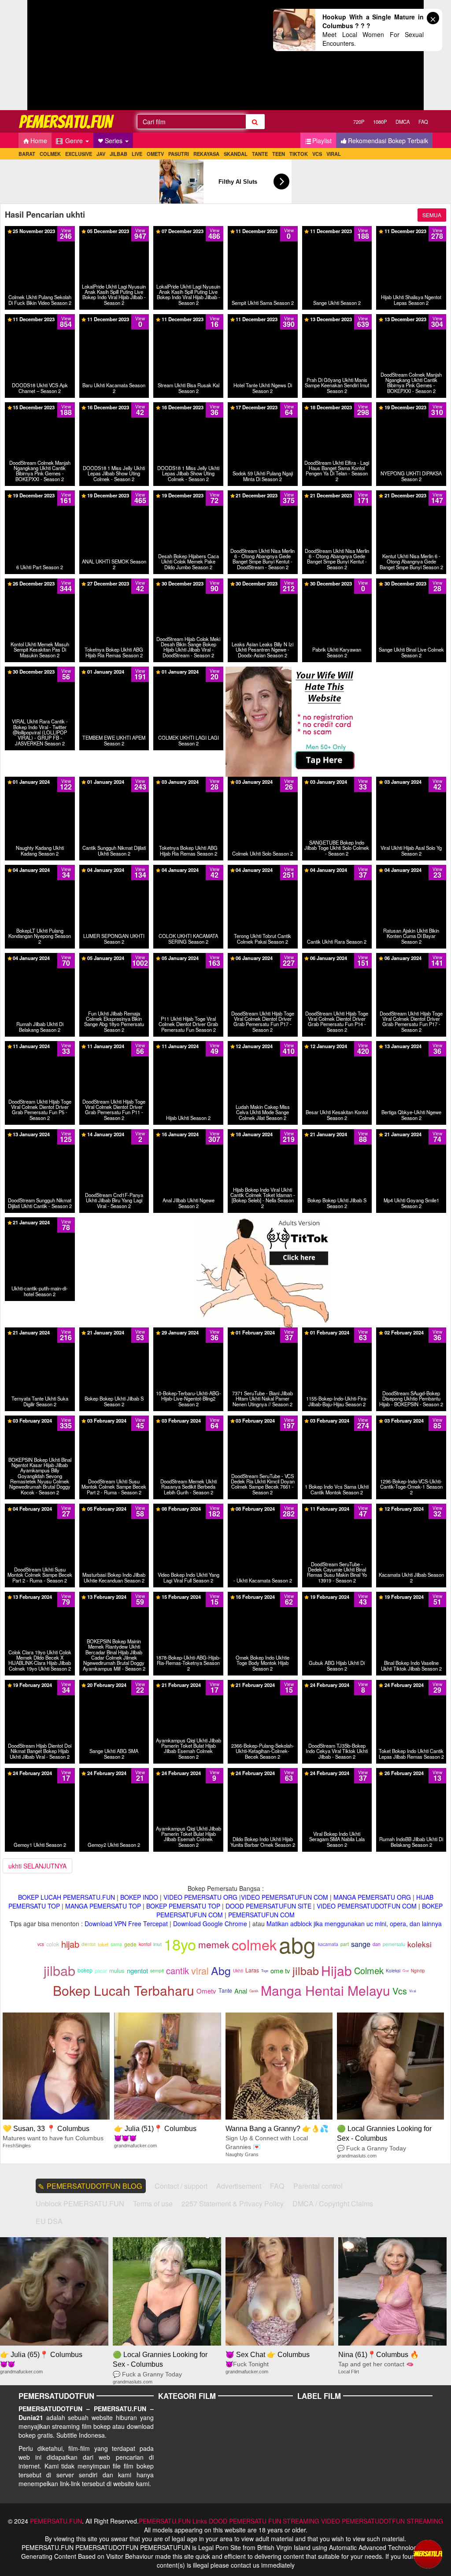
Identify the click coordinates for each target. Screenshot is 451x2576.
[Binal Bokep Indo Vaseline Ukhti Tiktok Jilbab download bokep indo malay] (411, 1596)
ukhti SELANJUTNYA (37, 1866)
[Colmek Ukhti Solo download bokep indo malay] (262, 781)
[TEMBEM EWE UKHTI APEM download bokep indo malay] (114, 675)
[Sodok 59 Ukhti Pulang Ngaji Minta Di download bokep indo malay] (263, 410)
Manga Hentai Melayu (325, 1990)
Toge (265, 1970)
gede (130, 1944)
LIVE (137, 154)
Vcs (400, 1991)
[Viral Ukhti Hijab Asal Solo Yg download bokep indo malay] (411, 785)
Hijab (336, 1970)
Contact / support (181, 2186)
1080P (380, 122)
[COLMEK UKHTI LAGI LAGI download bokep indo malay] (188, 675)
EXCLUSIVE (79, 154)
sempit (157, 1970)
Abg (221, 1970)
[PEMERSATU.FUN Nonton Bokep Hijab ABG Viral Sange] (67, 121)
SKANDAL (236, 154)
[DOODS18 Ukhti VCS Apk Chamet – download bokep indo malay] (40, 319)
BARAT (27, 154)
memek (214, 1944)
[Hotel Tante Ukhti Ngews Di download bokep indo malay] (263, 319)
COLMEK (50, 154)
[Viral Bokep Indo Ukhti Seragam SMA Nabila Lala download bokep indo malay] (337, 1772)
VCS (317, 154)
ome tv (280, 1970)
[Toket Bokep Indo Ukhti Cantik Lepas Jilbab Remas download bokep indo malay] (411, 1684)
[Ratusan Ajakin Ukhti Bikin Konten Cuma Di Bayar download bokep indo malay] (411, 877)
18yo (180, 1944)
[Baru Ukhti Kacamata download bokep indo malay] (114, 319)
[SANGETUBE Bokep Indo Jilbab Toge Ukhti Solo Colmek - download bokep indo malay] (337, 789)
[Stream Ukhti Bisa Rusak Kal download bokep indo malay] (188, 319)
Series (115, 141)
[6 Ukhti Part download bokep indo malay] (40, 495)
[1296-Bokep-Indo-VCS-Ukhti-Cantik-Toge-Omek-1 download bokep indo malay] (411, 1420)
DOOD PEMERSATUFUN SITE (268, 1906)
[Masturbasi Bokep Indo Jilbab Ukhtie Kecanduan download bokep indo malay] (114, 1508)
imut (157, 1944)
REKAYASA (206, 154)
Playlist (322, 141)
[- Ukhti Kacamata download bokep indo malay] (263, 1508)
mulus (117, 1970)
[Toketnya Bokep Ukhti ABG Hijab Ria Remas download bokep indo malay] (114, 586)
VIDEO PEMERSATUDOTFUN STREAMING (382, 2521)
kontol (145, 1944)
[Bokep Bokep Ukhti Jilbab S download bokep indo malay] (337, 1134)
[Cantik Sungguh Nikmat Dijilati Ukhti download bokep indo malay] (114, 785)
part (345, 1944)
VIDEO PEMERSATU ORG (200, 1897)
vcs (41, 1944)
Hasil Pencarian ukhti (45, 215)
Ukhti (238, 1971)
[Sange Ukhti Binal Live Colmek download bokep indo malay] (411, 586)
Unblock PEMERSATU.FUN (80, 2203)
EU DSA (49, 2221)
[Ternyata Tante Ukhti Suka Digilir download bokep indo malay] (40, 1332)
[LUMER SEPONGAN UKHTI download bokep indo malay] (114, 873)
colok (53, 1944)
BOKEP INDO (139, 1897)
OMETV (155, 154)
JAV (101, 154)
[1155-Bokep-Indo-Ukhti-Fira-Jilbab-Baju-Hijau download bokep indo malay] (337, 1332)
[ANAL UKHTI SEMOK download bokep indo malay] (114, 495)
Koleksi (393, 1971)
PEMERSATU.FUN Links (173, 2521)
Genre (74, 141)
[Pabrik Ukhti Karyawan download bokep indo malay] (337, 586)
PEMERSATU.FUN (56, 2521)
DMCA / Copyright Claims (333, 2203)
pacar (101, 1971)
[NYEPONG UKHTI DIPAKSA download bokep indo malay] (411, 410)
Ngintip (418, 1971)
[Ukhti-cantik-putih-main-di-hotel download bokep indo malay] (40, 1222)
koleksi (420, 1944)
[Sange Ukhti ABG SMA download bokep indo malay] (114, 1684)
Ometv (206, 1991)
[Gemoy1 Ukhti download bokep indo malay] (40, 1772)
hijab (70, 1944)
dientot (89, 1944)
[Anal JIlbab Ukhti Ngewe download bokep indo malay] (188, 1134)
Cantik (254, 1991)
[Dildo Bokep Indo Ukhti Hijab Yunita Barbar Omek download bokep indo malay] (263, 1772)
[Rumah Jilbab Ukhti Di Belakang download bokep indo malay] (40, 961)
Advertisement (239, 2186)
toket (103, 1944)
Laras (252, 1970)
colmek (254, 1944)
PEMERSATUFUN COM (261, 1915)
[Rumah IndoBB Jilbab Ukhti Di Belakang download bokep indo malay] (411, 1772)
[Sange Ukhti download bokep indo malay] (337, 230)
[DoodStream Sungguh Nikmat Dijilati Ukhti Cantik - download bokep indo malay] (40, 1134)
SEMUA (432, 215)
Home (39, 141)
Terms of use (153, 2203)
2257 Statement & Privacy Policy (233, 2203)
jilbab (59, 1970)
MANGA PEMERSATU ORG (372, 1897)
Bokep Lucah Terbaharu (124, 1990)
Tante (225, 1990)
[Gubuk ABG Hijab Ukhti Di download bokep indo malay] (337, 1596)
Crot (406, 1970)
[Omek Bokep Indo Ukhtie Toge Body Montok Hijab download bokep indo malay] (263, 1596)
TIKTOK (299, 154)
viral (200, 1970)
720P (359, 122)
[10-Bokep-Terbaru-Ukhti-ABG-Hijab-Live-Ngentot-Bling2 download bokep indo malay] (188, 1332)
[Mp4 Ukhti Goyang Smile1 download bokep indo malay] (411, 1134)
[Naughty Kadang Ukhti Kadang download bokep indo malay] (40, 785)
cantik (177, 1970)
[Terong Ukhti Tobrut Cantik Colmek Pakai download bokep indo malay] (263, 873)
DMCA (403, 122)
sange (361, 1944)
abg (297, 1944)
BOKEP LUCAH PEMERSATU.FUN (67, 1897)
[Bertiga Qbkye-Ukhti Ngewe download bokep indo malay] (411, 1045)
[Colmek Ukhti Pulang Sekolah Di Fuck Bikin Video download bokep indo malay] (40, 230)
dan (377, 1944)
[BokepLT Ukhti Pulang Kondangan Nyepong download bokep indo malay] (40, 873)
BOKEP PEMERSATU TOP (183, 1906)
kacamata (328, 1944)
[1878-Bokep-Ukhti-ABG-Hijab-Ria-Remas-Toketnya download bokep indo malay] (188, 1596)
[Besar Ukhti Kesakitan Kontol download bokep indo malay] (337, 1045)
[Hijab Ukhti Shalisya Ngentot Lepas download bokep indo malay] (411, 230)
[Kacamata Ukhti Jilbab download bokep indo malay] (411, 1508)
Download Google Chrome (210, 1924)
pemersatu (394, 1944)
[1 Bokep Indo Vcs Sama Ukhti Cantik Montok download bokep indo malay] (337, 1420)
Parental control (318, 2186)
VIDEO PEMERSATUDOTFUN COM (367, 1906)
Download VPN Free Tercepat (126, 1924)
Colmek (369, 1970)
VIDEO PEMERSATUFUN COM (285, 1897)
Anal (241, 1991)
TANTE (260, 154)
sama (116, 1944)
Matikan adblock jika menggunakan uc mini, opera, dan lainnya (354, 1924)
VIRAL (334, 154)
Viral (413, 1991)
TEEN (279, 154)
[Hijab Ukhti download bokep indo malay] (188, 1045)
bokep (85, 1970)
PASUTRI (179, 154)
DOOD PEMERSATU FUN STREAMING (264, 2521)
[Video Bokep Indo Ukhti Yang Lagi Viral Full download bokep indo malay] (188, 1508)
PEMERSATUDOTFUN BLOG (94, 2186)
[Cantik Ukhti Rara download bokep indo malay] (337, 869)
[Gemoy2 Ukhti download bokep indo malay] (114, 1772)
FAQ (423, 122)
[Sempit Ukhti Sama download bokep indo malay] (263, 230)
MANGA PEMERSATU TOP (103, 1906)
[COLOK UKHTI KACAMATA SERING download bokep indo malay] (188, 873)
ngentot (137, 1970)
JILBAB (118, 154)
